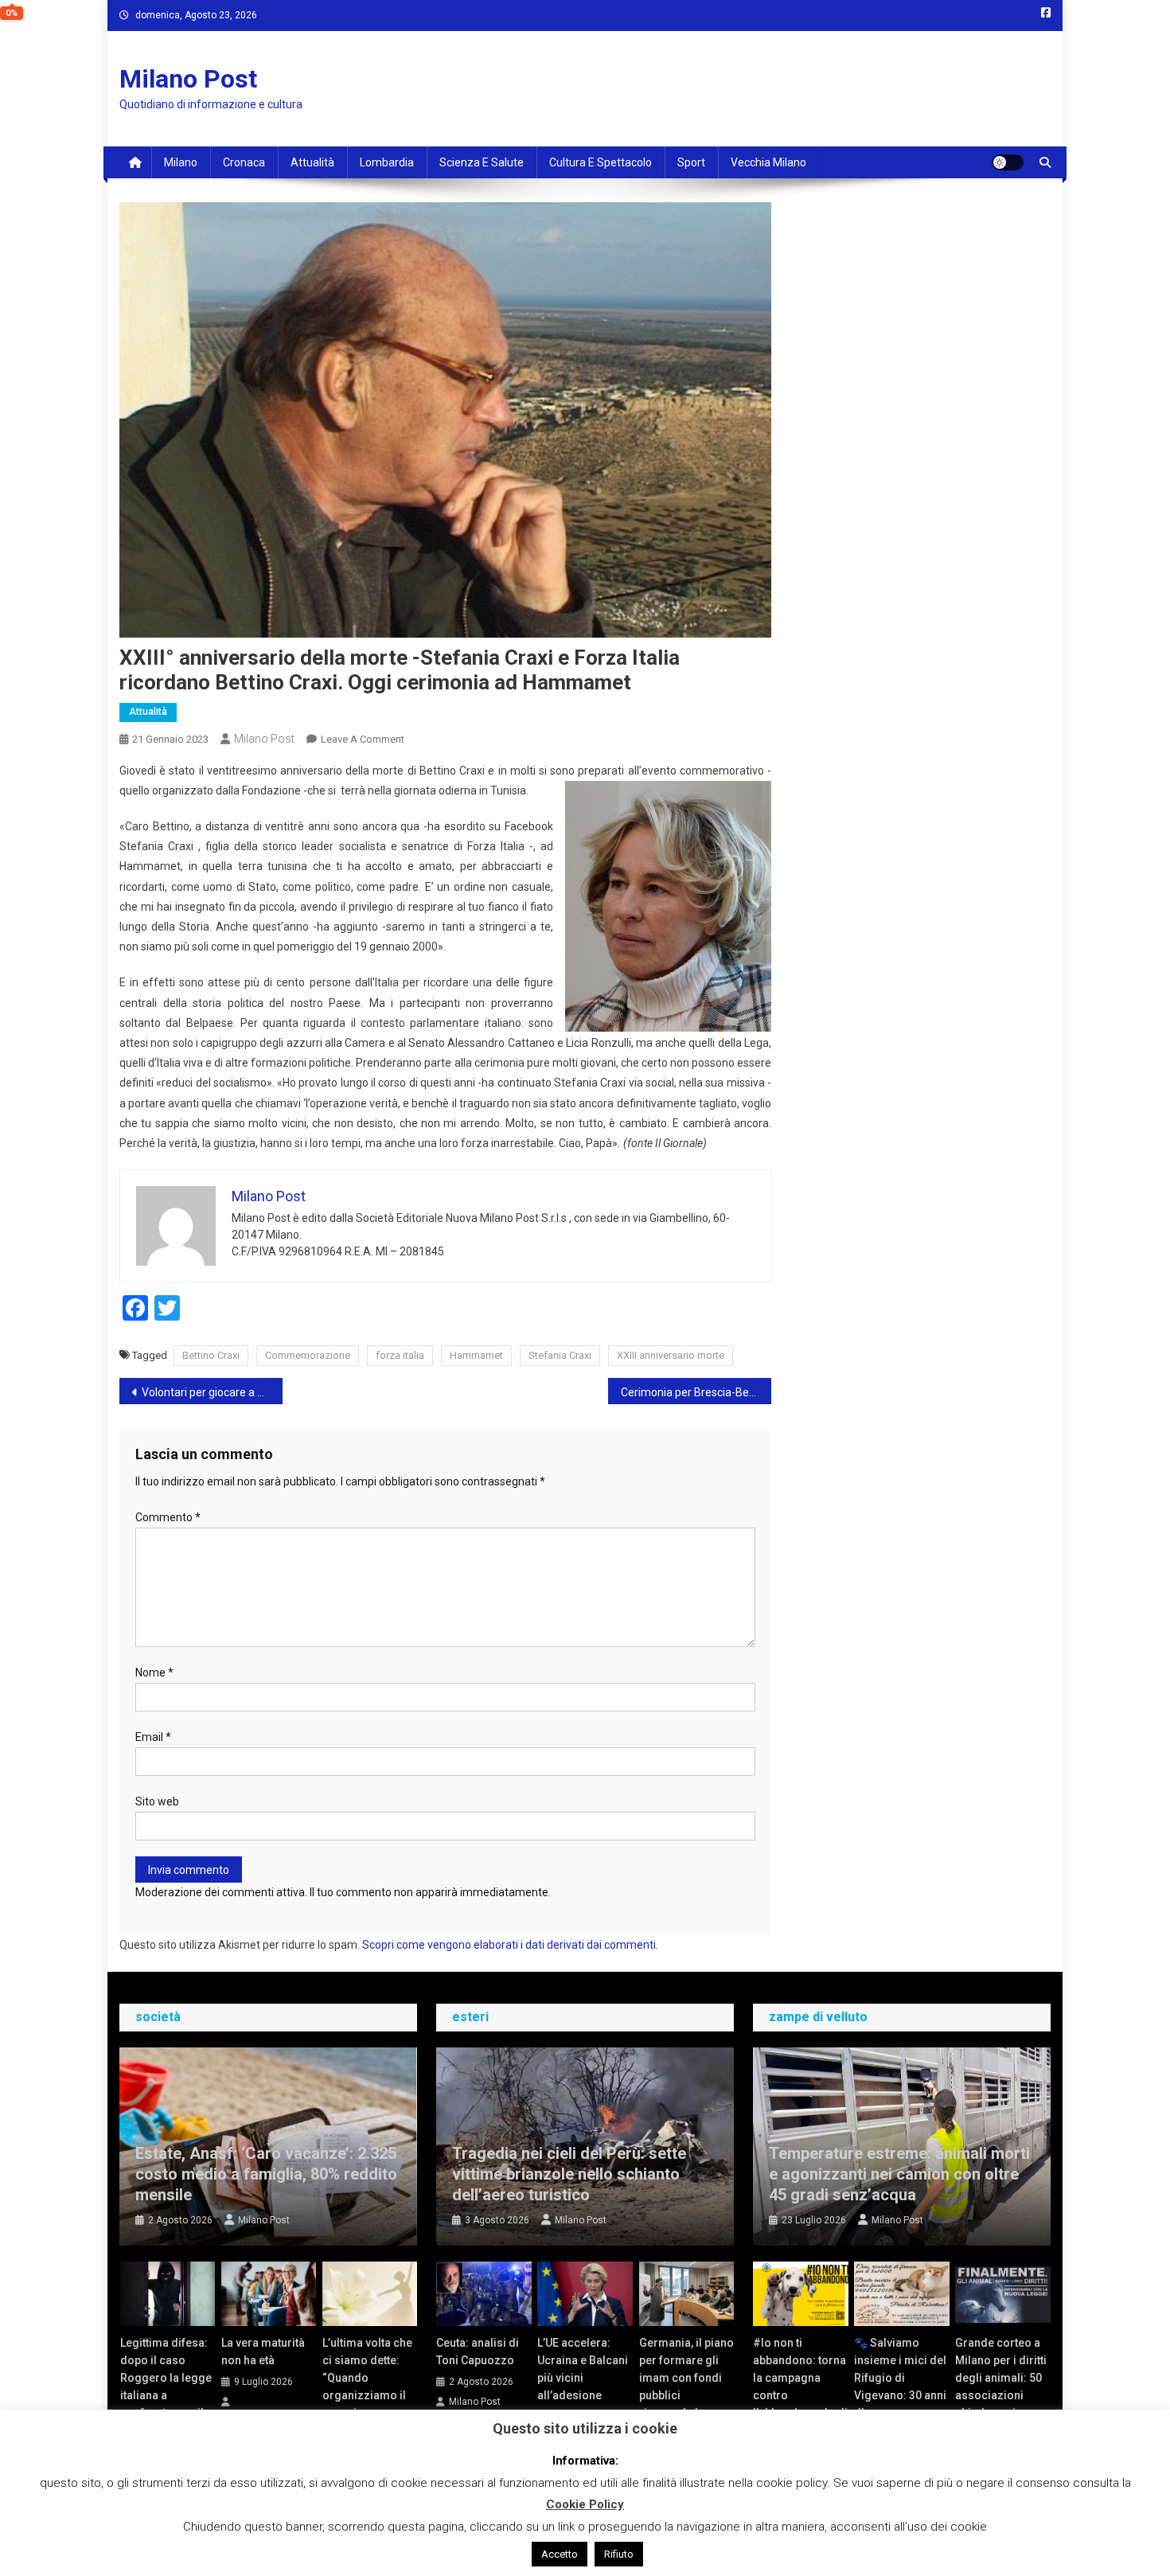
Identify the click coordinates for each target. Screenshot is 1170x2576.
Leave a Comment (363, 739)
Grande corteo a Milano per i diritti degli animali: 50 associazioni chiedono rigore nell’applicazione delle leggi (1001, 2395)
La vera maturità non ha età (263, 2352)
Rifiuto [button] (619, 2554)
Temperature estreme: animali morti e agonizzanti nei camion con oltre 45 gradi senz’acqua (899, 2174)
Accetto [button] (560, 2554)
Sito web (157, 1801)
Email (153, 1737)
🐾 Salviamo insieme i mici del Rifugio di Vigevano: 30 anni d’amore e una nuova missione (900, 2387)
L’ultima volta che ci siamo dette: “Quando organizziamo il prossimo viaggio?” (367, 2387)
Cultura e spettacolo (601, 162)
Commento (168, 1517)
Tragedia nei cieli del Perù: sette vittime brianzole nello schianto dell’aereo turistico (569, 2174)
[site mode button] (1008, 162)
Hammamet (476, 1355)
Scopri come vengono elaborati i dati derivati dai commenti (509, 1945)
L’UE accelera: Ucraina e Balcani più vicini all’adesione (583, 2369)
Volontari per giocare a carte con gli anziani (212, 1392)
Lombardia (387, 162)
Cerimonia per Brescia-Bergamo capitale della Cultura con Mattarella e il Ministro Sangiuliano (696, 1392)
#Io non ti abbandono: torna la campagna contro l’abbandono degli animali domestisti (800, 2395)
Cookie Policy (585, 2504)
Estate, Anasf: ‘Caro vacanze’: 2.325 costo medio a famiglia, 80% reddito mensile (266, 2174)
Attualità (312, 162)
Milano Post (188, 79)
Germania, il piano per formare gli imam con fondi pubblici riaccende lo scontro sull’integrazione (686, 2395)
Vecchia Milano (768, 162)
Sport (691, 162)
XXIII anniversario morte (671, 1355)
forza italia (400, 1355)
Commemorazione (308, 1355)
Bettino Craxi (211, 1355)
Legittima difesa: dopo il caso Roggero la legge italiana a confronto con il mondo (166, 2387)
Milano (181, 162)
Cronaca (244, 162)
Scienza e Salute (482, 162)
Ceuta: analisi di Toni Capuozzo (478, 2352)
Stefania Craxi (560, 1355)
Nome (154, 1672)
